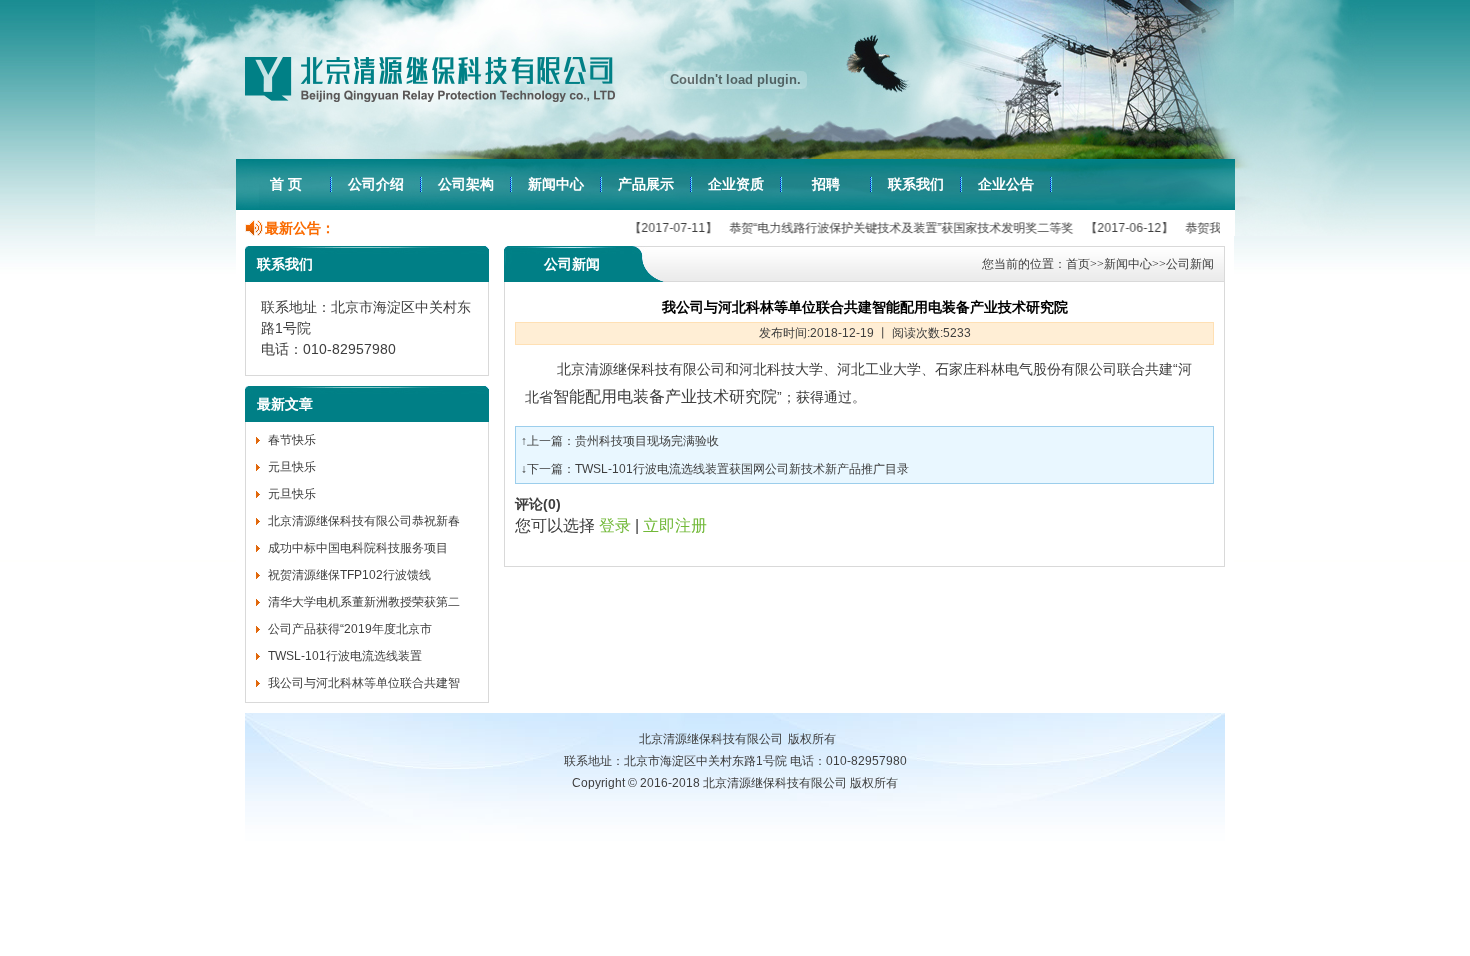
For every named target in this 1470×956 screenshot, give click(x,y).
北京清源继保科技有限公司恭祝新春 (364, 521)
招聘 (826, 184)
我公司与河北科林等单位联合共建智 (364, 683)
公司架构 (466, 184)
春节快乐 (292, 440)
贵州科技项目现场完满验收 (647, 441)
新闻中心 (556, 184)
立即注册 (675, 525)
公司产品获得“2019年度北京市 (350, 629)
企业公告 (1006, 184)
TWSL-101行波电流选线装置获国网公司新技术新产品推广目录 (742, 469)
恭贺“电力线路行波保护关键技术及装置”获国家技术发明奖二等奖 (874, 228)
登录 (615, 525)
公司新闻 (1190, 264)
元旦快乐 (292, 467)
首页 (1078, 264)
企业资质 (736, 184)
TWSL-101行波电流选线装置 (345, 656)
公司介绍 (376, 184)
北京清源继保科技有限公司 (711, 739)
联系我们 (916, 184)
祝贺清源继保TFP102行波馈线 (349, 575)
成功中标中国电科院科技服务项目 (358, 548)
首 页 (286, 184)
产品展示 (646, 184)
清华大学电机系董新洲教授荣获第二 (364, 602)
